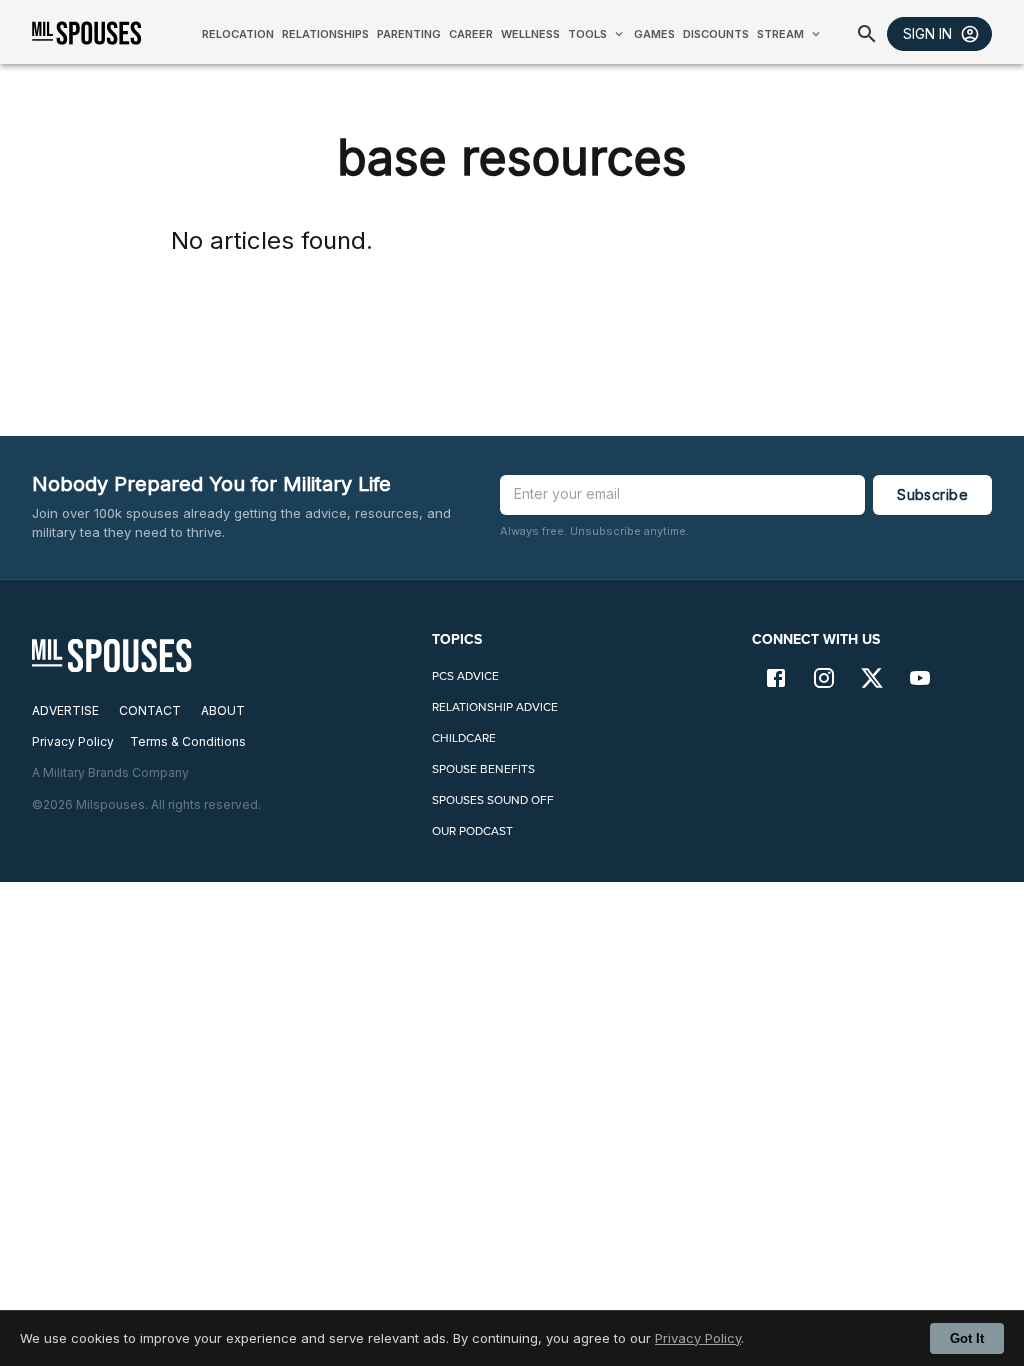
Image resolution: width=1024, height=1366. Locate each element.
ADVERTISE (65, 710)
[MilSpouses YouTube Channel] (920, 680)
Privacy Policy (698, 1338)
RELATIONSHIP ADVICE (495, 707)
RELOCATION (238, 34)
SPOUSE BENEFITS (483, 769)
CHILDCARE (464, 738)
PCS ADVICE (465, 676)
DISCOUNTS (716, 34)
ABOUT (223, 710)
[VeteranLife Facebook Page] (776, 680)
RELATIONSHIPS (325, 34)
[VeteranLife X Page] (872, 680)
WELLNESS (530, 34)
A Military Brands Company (110, 772)
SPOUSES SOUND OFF (493, 800)
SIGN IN (927, 33)
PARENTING (409, 34)
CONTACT (150, 710)
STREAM (780, 34)
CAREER (471, 34)
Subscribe (932, 494)
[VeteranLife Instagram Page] (824, 680)
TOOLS (587, 34)
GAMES (654, 34)
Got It (967, 1338)
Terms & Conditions (188, 741)
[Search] (867, 34)
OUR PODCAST (472, 831)
